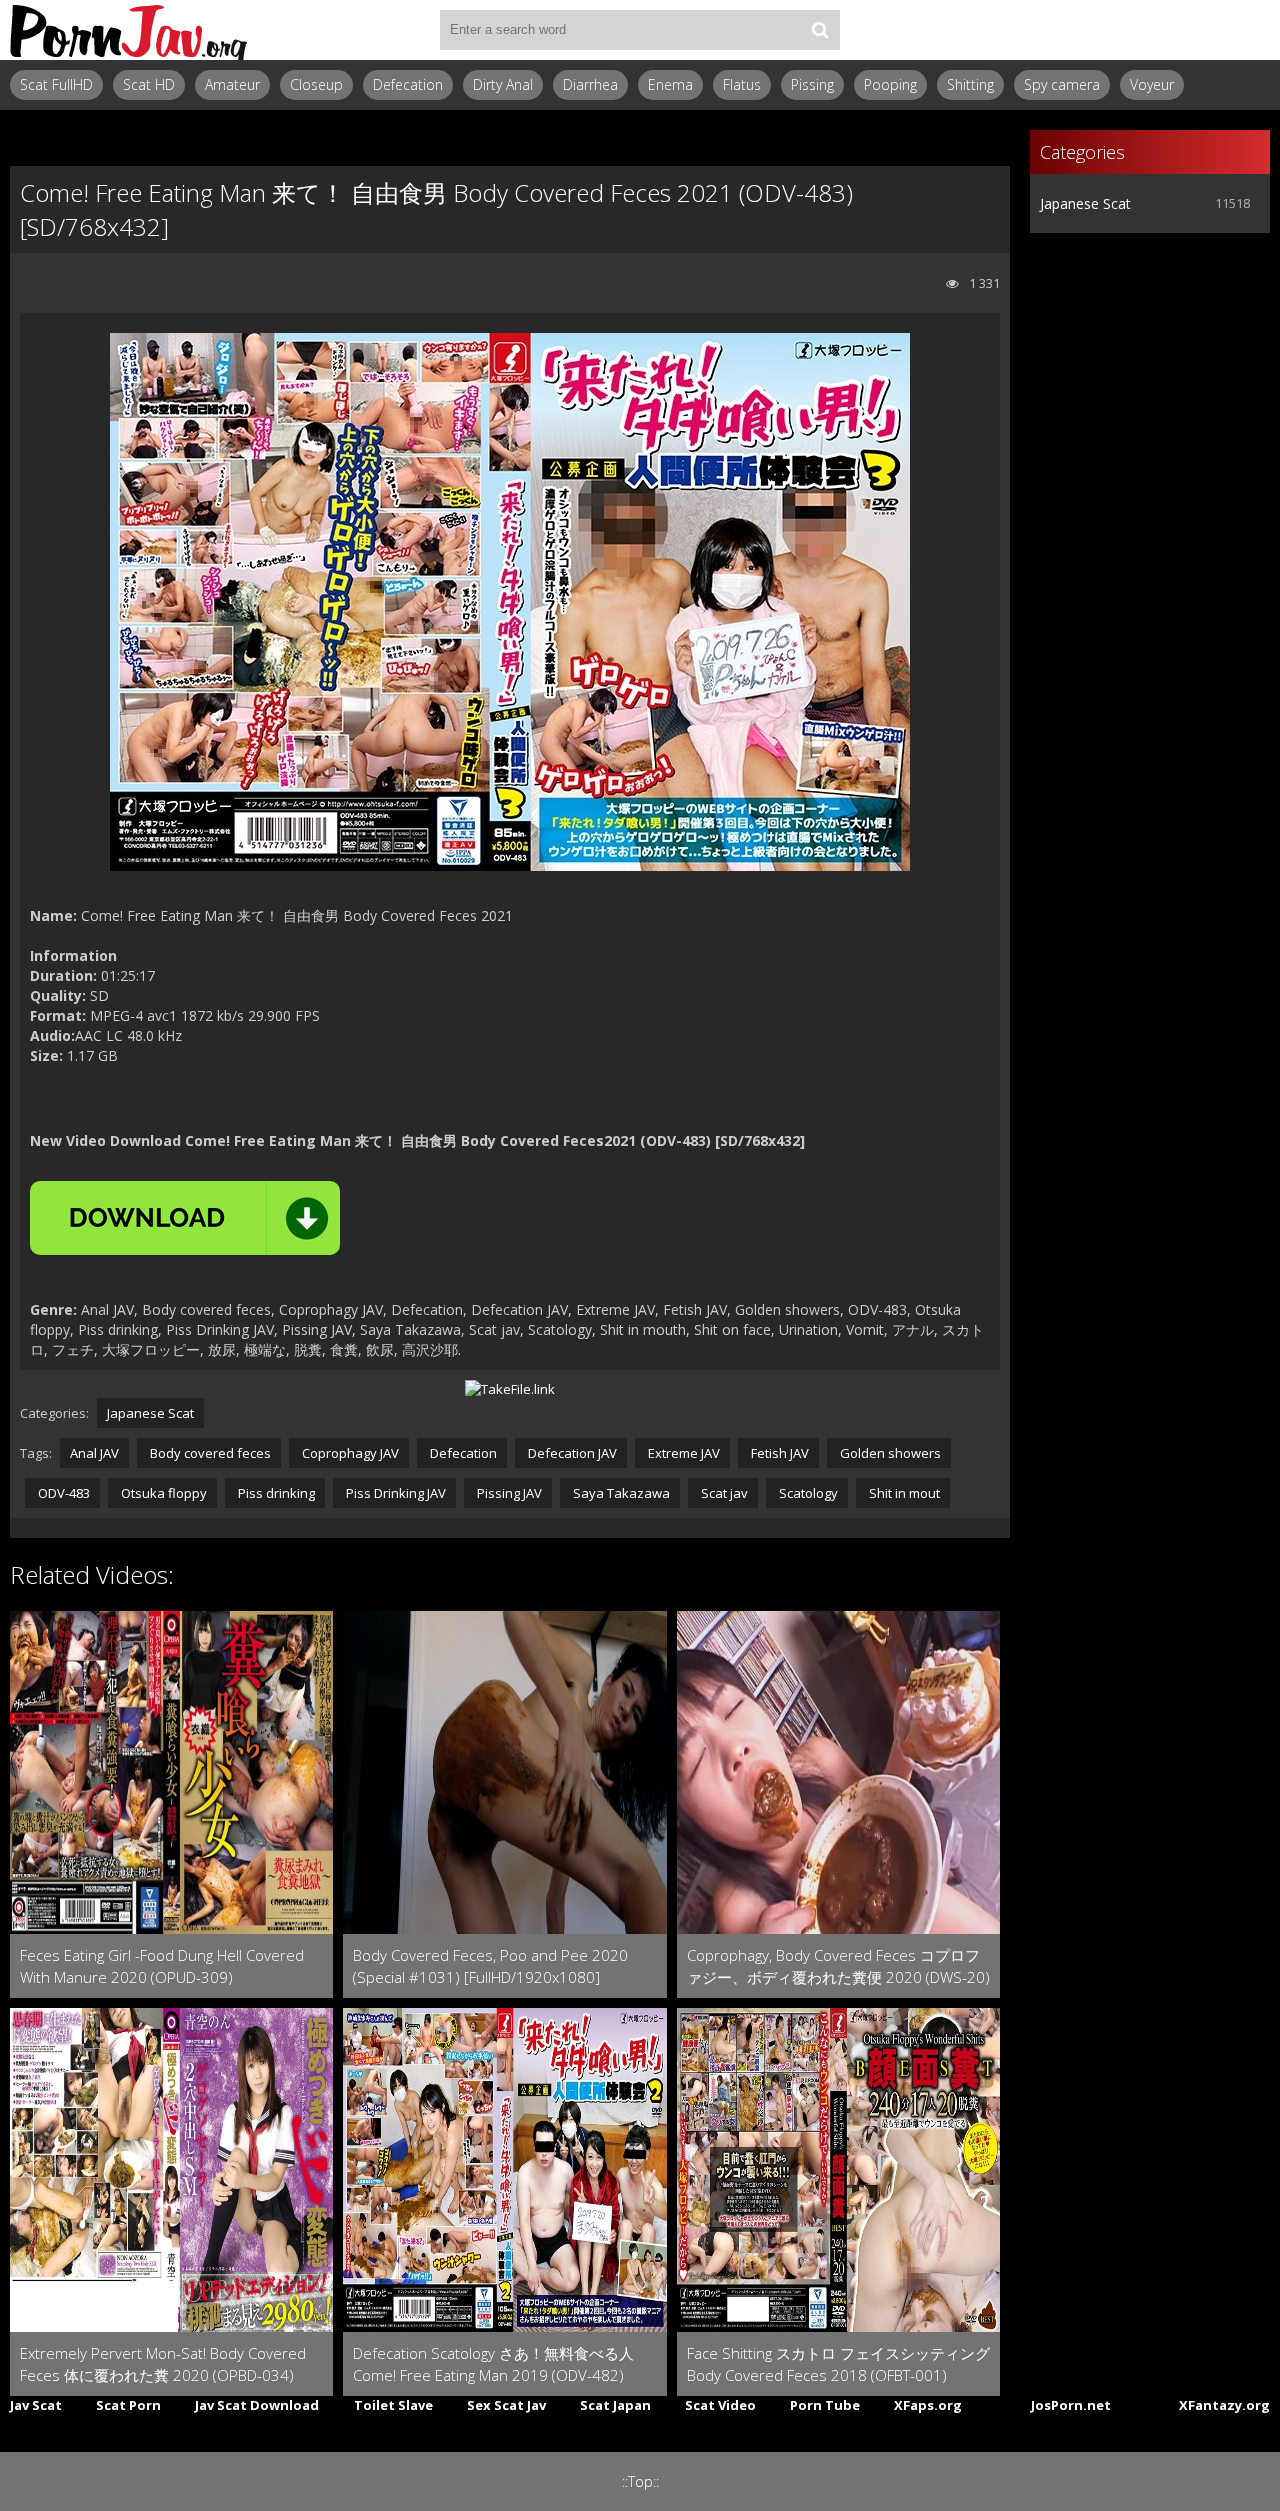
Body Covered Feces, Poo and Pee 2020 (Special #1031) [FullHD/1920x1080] (490, 1966)
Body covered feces (209, 1453)
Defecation (408, 84)
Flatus (742, 84)
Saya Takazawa (620, 1493)
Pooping (890, 84)
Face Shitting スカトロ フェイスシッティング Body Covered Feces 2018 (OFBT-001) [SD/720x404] (838, 2364)
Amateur (232, 84)
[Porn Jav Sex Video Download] (130, 30)
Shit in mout (903, 1493)
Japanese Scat (150, 1413)
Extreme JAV (682, 1453)
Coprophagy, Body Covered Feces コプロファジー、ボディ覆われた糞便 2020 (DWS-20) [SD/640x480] (838, 1966)
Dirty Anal (503, 84)
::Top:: (640, 2481)
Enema (670, 84)
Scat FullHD (56, 84)
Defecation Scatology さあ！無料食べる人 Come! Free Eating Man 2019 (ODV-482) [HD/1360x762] (493, 2364)
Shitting (970, 84)
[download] (185, 1218)
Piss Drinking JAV (394, 1493)
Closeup (316, 84)
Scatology (807, 1493)
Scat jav (723, 1493)
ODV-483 (62, 1493)
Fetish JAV (778, 1453)
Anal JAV (94, 1453)
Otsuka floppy (162, 1493)
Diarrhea (590, 84)
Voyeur (1152, 84)
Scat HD (149, 84)
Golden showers (889, 1453)
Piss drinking (275, 1493)
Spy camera (1062, 84)
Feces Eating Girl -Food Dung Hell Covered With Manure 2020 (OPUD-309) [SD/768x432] (162, 1966)
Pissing (812, 84)
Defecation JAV (571, 1453)
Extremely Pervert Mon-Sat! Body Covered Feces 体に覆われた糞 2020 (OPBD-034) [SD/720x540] (163, 2364)
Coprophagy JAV (349, 1453)
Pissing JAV (508, 1493)
